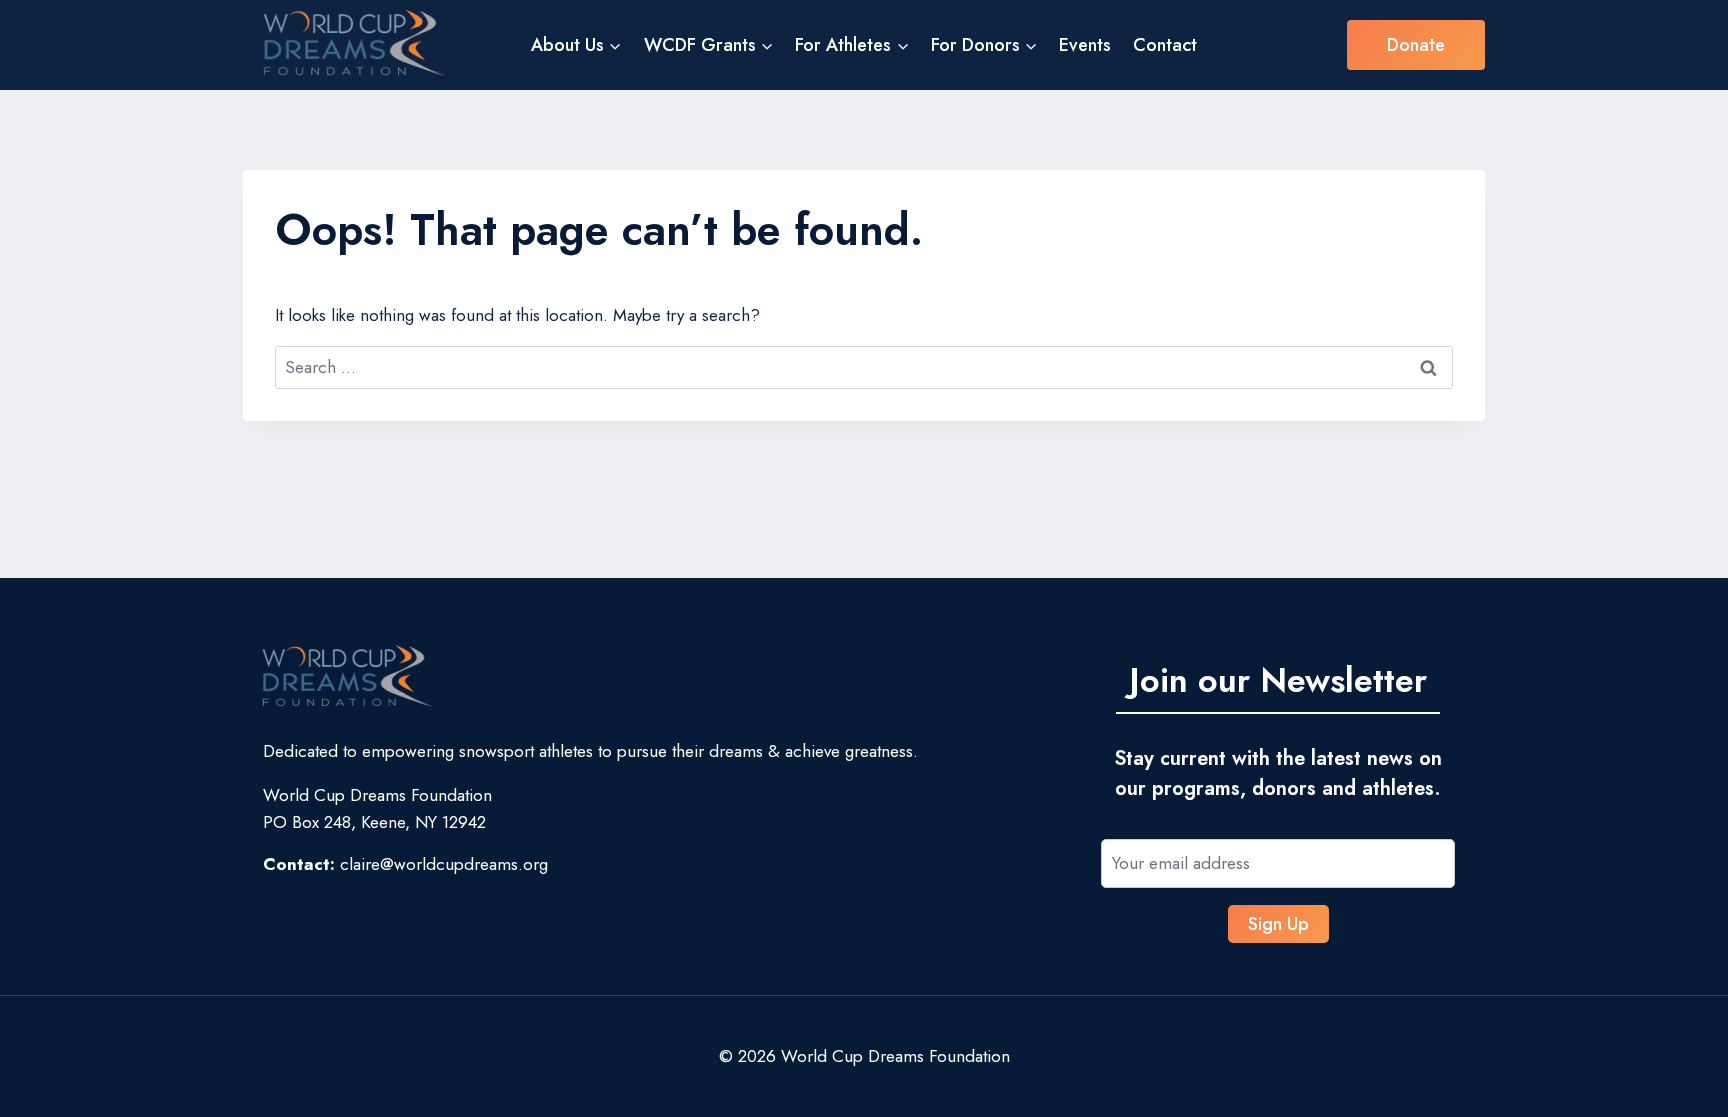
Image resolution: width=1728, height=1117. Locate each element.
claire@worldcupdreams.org (444, 864)
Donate (1416, 45)
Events (1085, 45)
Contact (1165, 45)
